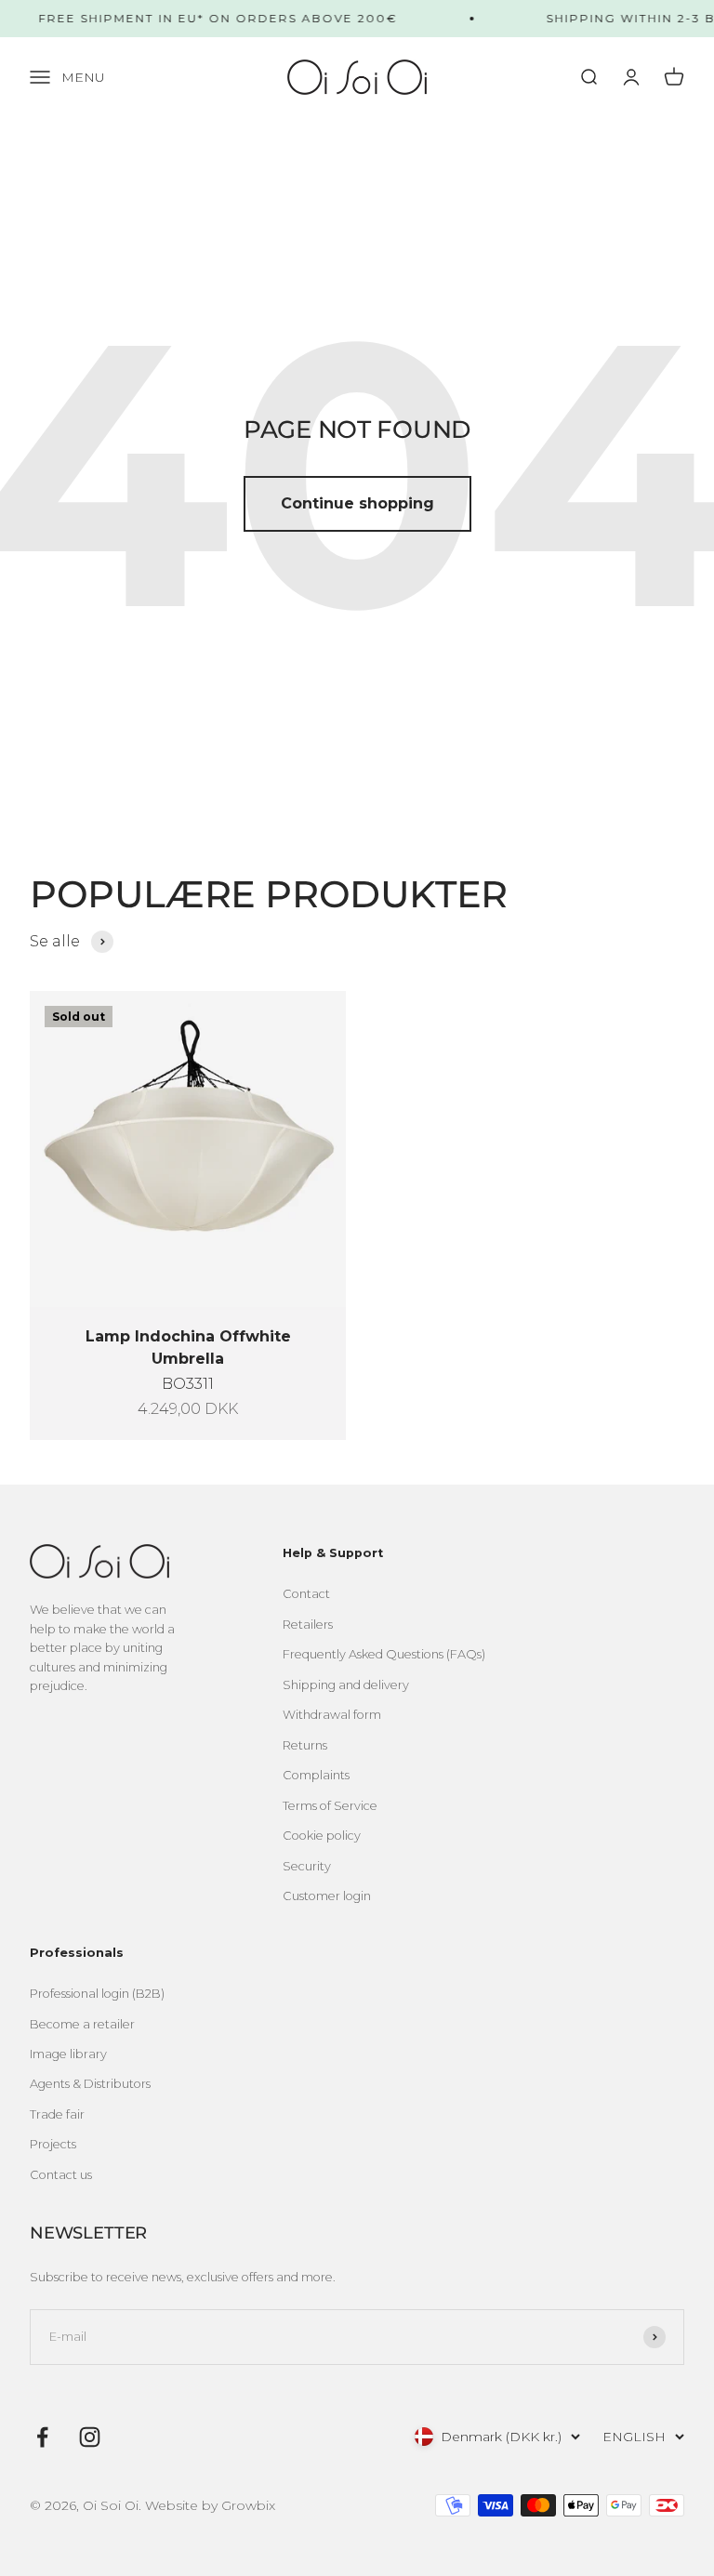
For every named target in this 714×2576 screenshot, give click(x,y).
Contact (306, 1594)
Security (307, 1866)
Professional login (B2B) (97, 1994)
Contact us (61, 2175)
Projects (53, 2144)
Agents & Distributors (90, 2084)
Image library (68, 2054)
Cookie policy (322, 1836)
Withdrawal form (332, 1715)
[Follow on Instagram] (90, 2437)
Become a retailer (82, 2024)
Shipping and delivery (346, 1685)
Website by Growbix (210, 2505)
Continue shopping (357, 503)
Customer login (327, 1896)
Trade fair (57, 2114)
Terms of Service (330, 1806)
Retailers (308, 1625)
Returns (305, 1745)
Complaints (316, 1775)
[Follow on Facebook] (42, 2437)
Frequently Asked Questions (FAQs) (384, 1654)
